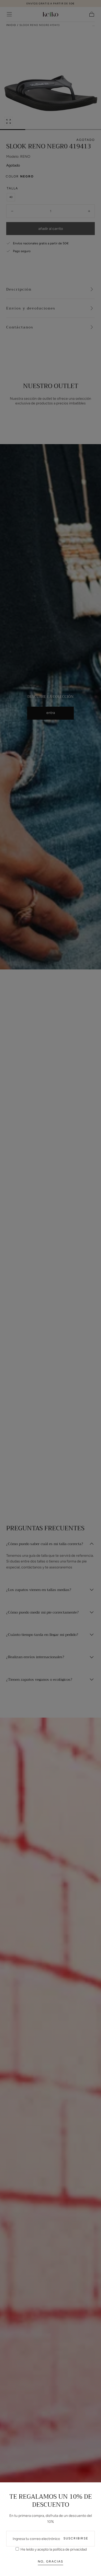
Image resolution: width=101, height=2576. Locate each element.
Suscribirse (76, 2538)
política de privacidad (70, 2549)
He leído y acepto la (53, 2549)
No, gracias (51, 2561)
